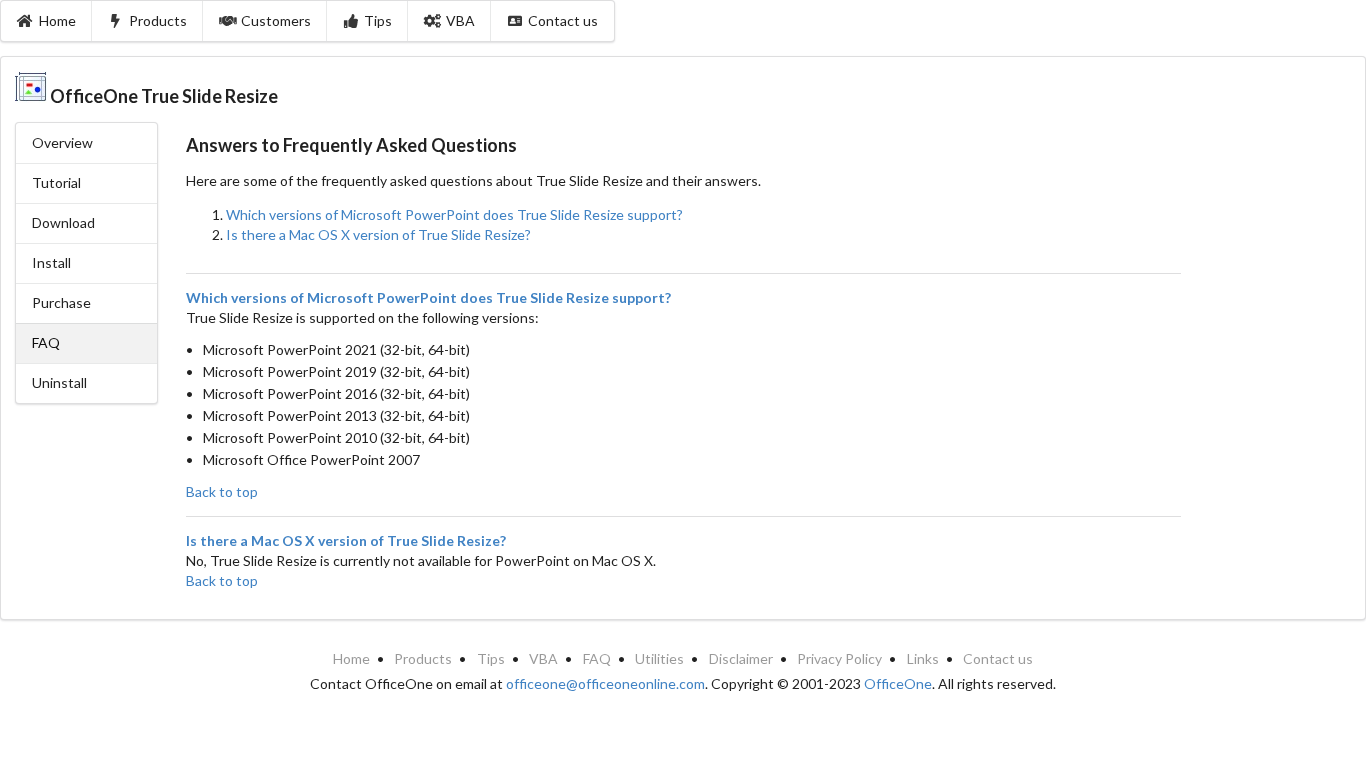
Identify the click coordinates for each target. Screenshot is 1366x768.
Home (57, 20)
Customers (276, 20)
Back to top (222, 491)
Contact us (563, 20)
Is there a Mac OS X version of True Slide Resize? (378, 234)
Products (158, 20)
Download (63, 222)
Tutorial (56, 182)
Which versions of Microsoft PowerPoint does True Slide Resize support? (454, 214)
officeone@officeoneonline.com (605, 683)
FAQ (597, 658)
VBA (460, 20)
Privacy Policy (839, 658)
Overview (62, 142)
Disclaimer (741, 658)
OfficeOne (898, 683)
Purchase (61, 302)
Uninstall (59, 382)
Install (51, 262)
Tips (378, 20)
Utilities (659, 658)
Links (923, 658)
